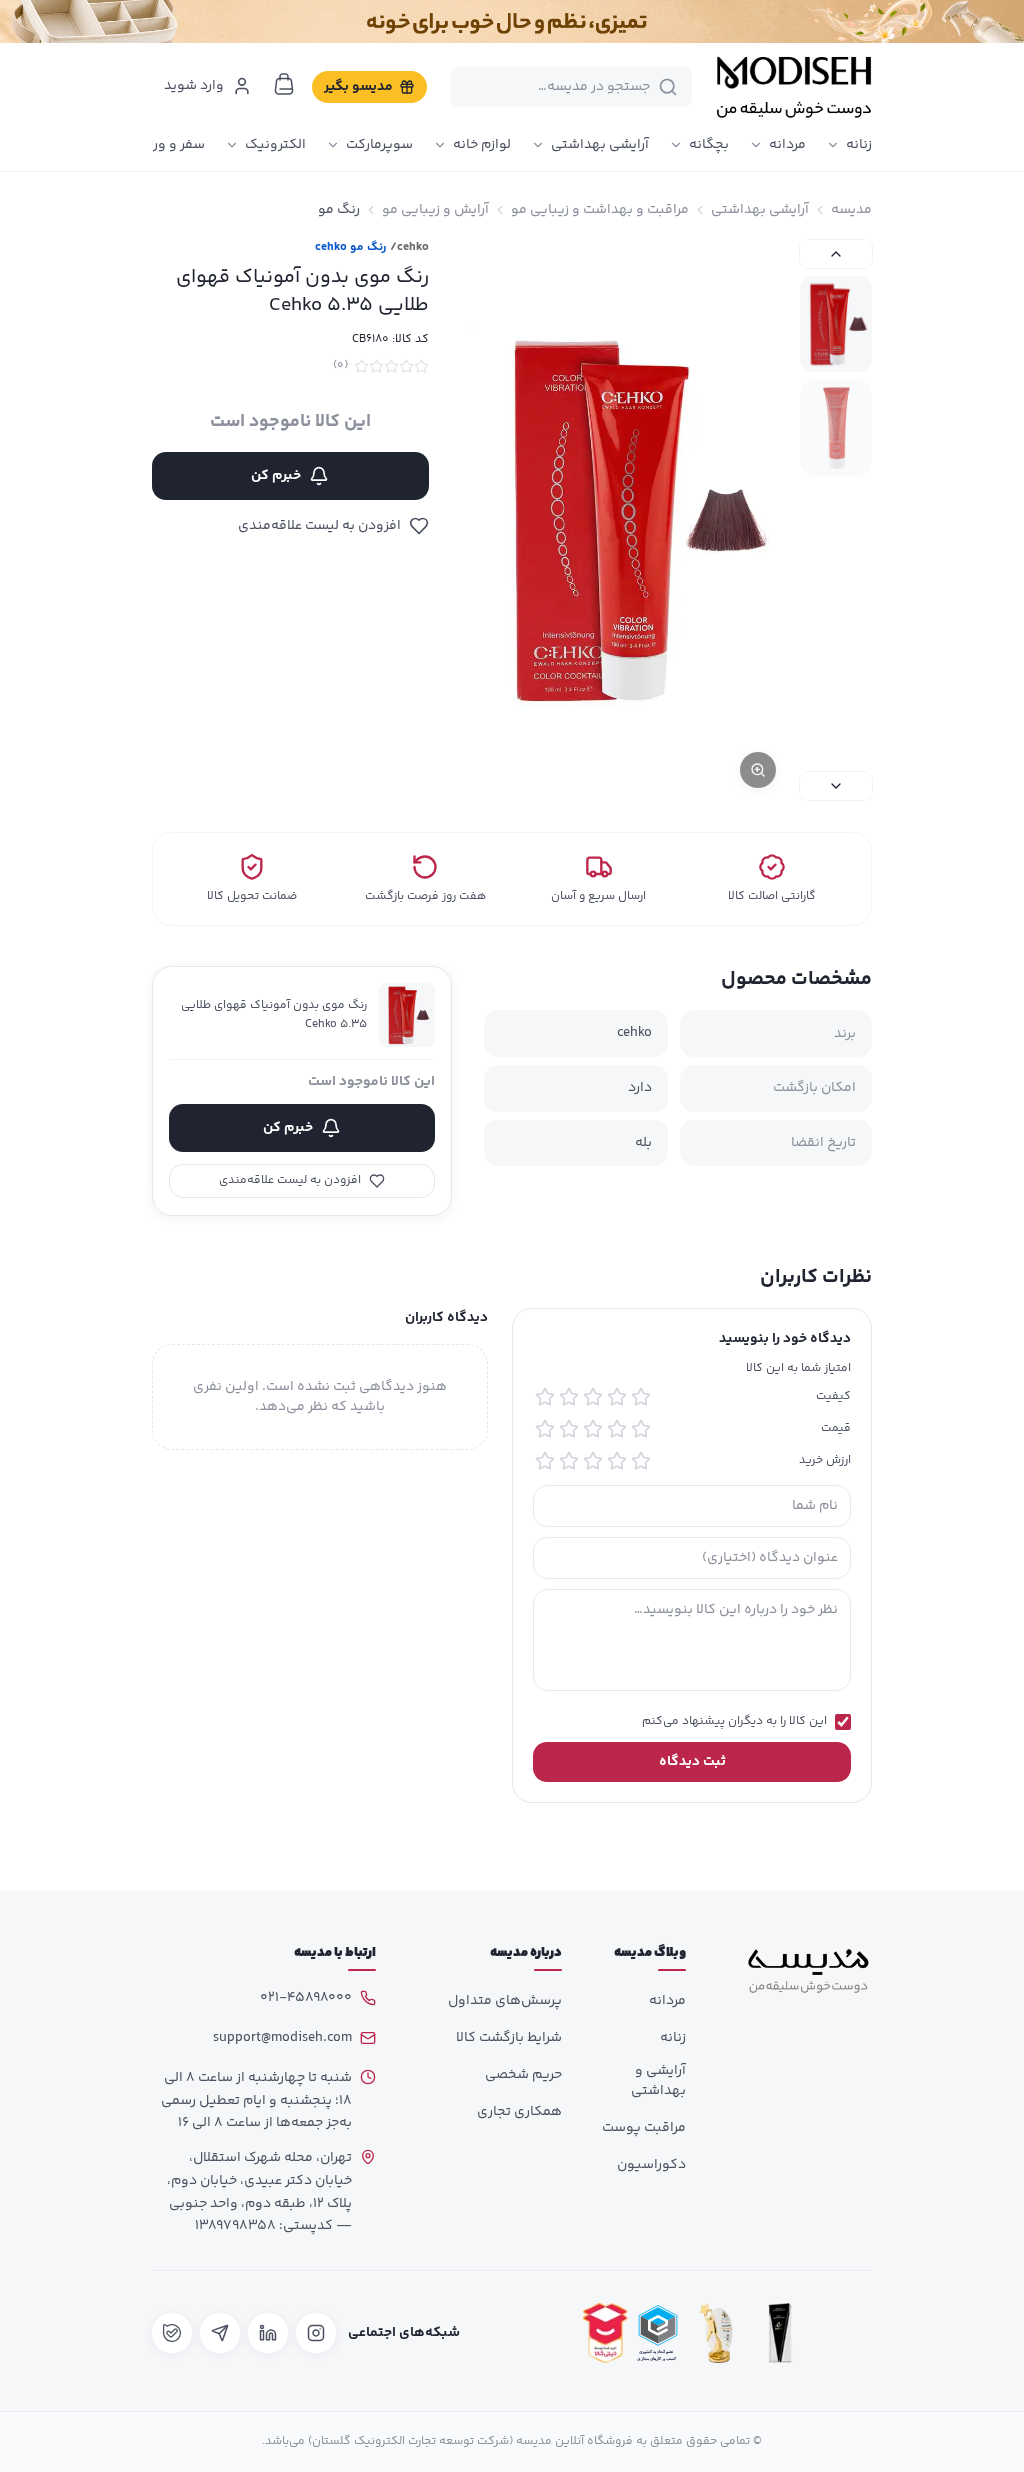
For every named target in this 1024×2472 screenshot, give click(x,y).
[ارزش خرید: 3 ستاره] (593, 1461)
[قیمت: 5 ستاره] (545, 1429)
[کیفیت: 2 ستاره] (617, 1397)
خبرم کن (276, 476)
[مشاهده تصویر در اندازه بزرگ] (628, 520)
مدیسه (851, 210)
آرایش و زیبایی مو (435, 210)
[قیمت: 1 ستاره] (641, 1429)
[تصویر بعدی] (836, 786)
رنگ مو (339, 210)
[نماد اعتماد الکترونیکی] (844, 2333)
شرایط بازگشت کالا (509, 2038)
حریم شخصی (523, 2075)
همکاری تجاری (519, 2112)
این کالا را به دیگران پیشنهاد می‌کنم (734, 1722)
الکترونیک (275, 145)
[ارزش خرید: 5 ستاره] (545, 1461)
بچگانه (709, 145)
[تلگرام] (220, 2333)
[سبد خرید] (284, 84)
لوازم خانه (482, 145)
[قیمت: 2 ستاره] (617, 1429)
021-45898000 (306, 1998)
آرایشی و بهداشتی (658, 2081)
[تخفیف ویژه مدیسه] (512, 21)
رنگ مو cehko (350, 248)
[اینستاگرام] (316, 2333)
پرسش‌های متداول (505, 2001)
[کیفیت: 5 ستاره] (545, 1397)
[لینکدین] (268, 2333)
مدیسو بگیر (358, 87)
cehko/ (409, 248)
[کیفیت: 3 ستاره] (593, 1397)
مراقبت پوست (644, 2128)
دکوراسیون (651, 2165)
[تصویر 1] (836, 324)
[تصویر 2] (836, 428)
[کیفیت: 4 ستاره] (569, 1397)
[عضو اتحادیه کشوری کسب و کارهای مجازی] (658, 2333)
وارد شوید (194, 86)
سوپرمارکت (379, 145)
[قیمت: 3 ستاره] (593, 1429)
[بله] (172, 2333)
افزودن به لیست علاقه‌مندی (319, 526)
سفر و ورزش (168, 145)
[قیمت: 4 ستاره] (569, 1429)
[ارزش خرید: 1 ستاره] (641, 1461)
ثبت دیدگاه (692, 1762)
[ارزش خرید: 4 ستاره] (569, 1461)
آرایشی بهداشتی (600, 145)
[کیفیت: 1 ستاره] (641, 1397)
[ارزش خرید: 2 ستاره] (617, 1461)
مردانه (787, 145)
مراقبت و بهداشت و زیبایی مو (600, 210)
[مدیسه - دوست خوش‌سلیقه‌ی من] (794, 87)
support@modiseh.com (282, 2038)
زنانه (859, 145)
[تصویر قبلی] (836, 254)
